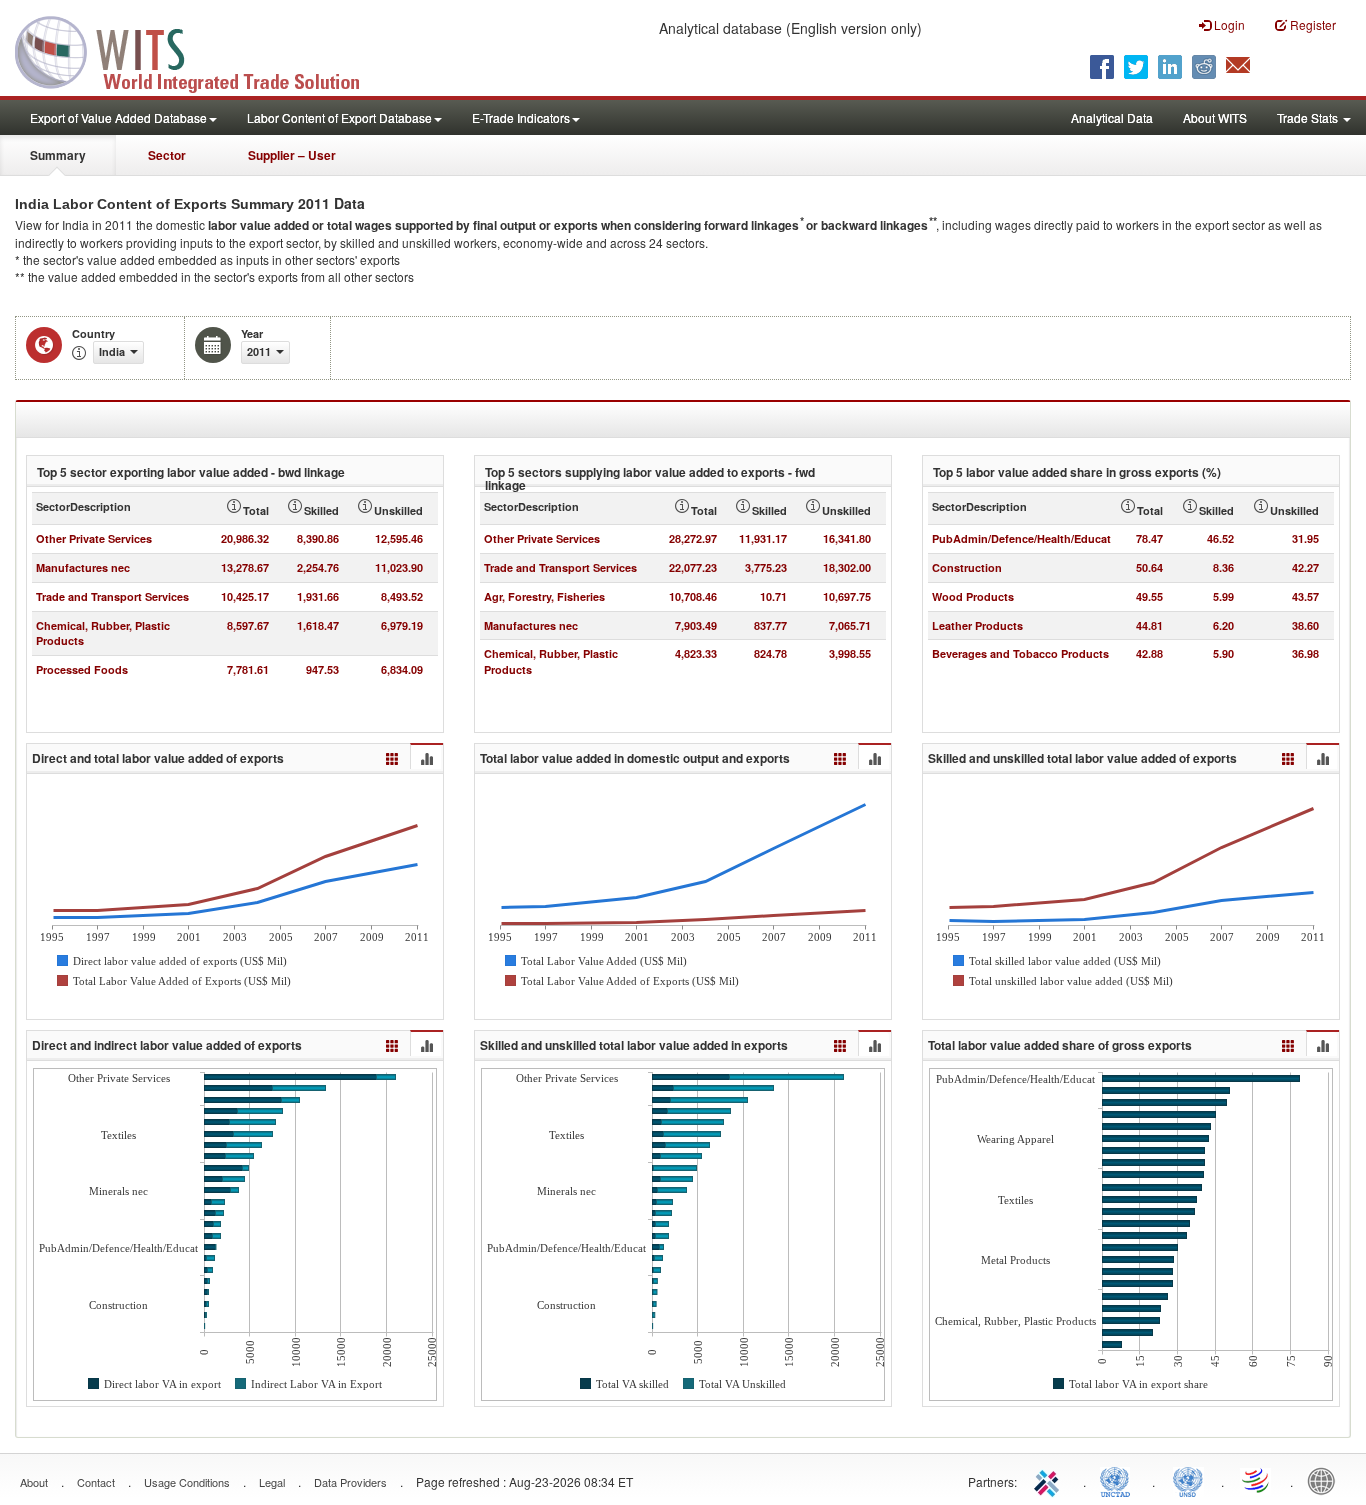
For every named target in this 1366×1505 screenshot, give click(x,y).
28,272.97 (693, 538)
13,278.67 (245, 567)
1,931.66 (318, 596)
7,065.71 (850, 625)
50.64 (1149, 567)
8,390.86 (318, 538)
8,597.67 (248, 625)
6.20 (1223, 625)
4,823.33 (696, 653)
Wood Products (973, 596)
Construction (967, 567)
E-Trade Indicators (521, 117)
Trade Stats (1309, 117)
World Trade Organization (1257, 1480)
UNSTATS (1188, 1480)
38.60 (1305, 625)
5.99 (1223, 596)
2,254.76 (318, 567)
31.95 (1305, 538)
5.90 (1223, 653)
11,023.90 (399, 567)
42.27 (1305, 567)
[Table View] (392, 756)
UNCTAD (1119, 1480)
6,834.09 (402, 669)
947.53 (322, 669)
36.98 (1305, 653)
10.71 (773, 596)
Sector (167, 155)
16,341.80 (847, 538)
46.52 (1220, 538)
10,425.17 (245, 596)
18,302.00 (847, 567)
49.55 (1149, 596)
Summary (58, 155)
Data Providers (350, 1482)
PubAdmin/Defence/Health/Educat (1021, 538)
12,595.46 (399, 538)
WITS (200, 50)
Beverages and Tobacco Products (1020, 653)
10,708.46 (693, 596)
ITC (1050, 1480)
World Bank (1326, 1480)
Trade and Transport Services (112, 596)
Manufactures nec (83, 567)
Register (1311, 24)
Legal (272, 1482)
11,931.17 (763, 538)
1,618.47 (318, 625)
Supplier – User (292, 155)
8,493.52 (402, 596)
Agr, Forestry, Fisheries (544, 596)
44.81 (1149, 625)
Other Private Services (94, 538)
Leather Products (977, 625)
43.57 (1305, 596)
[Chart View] (426, 757)
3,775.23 (766, 567)
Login (1228, 24)
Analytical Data (1112, 117)
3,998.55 (850, 653)
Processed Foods (82, 669)
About (34, 1482)
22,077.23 (693, 567)
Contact (96, 1482)
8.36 (1223, 567)
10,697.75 (847, 596)
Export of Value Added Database (118, 117)
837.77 (770, 625)
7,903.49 (696, 625)
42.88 (1149, 653)
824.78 (770, 653)
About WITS (1215, 117)
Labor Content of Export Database (339, 117)
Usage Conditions (187, 1482)
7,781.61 (248, 669)
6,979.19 (402, 625)
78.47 (1149, 538)
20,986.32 (245, 538)
